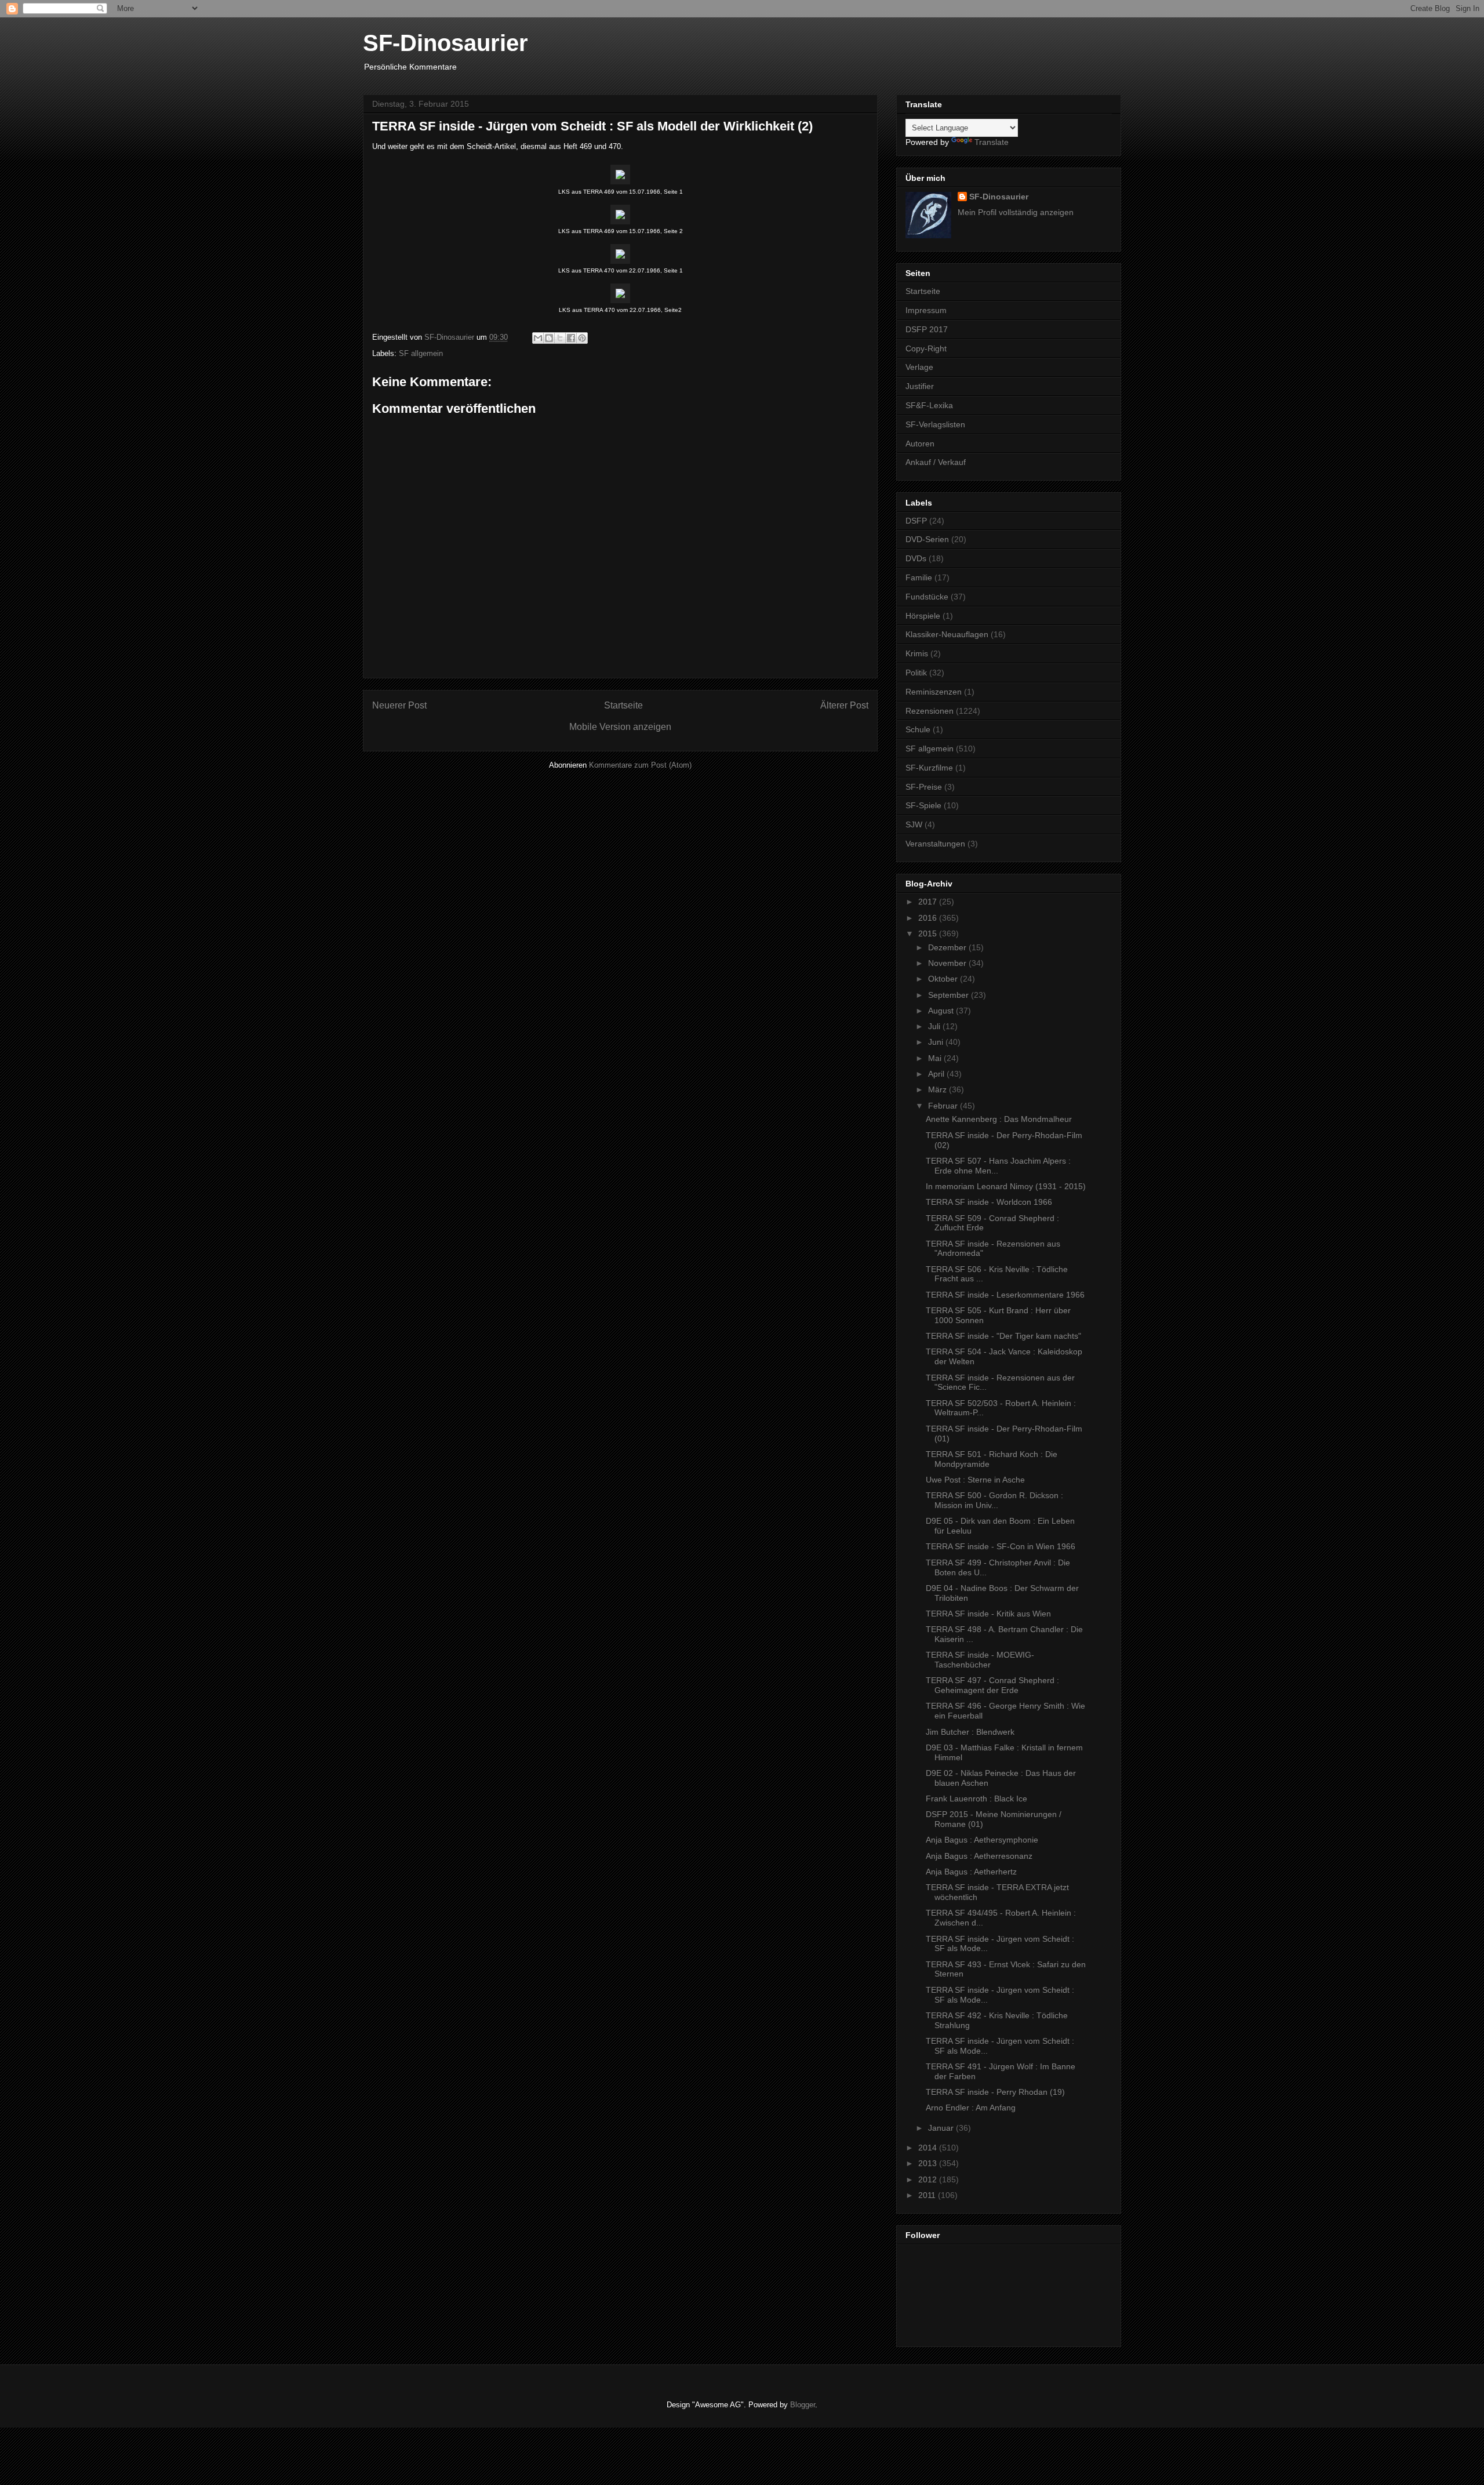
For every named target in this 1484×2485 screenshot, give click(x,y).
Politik (916, 673)
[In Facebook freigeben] (571, 338)
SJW (914, 824)
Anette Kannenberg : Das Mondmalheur (999, 1119)
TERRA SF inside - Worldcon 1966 (989, 1202)
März (939, 1089)
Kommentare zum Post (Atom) (640, 765)
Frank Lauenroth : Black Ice (976, 1799)
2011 (928, 2195)
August (942, 1011)
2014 (929, 2148)
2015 (929, 933)
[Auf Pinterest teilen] (582, 338)
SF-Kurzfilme (929, 768)
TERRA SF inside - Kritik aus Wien (988, 1614)
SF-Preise (924, 787)
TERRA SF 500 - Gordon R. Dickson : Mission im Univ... (994, 1500)
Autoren (920, 444)
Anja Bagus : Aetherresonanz (979, 1856)
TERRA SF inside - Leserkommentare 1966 (1005, 1295)
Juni (937, 1042)
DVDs (916, 558)
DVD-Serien (927, 539)
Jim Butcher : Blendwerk (970, 1732)
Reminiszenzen (934, 692)
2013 (929, 2163)
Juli (935, 1026)
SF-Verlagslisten (935, 424)
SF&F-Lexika (929, 405)
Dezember (948, 947)
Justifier (920, 386)
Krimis (917, 653)
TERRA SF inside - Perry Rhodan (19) (995, 2092)
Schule (918, 729)
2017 (929, 902)
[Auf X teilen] (560, 338)
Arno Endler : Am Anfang (971, 2108)
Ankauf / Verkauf (936, 462)
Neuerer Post (399, 705)
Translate (992, 142)
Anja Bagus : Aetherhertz (971, 1872)
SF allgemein (421, 353)
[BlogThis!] (549, 338)
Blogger (803, 2405)
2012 (929, 2179)
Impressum (926, 310)
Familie (919, 577)
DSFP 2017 (927, 329)
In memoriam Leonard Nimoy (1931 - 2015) (1006, 1186)
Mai (936, 1058)
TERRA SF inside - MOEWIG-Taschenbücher (980, 1660)
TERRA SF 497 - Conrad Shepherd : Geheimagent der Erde (992, 1685)
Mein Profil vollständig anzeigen (1016, 212)
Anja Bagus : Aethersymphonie (982, 1840)
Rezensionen (930, 711)
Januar (942, 2128)
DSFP (916, 521)
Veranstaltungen (935, 844)
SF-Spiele (923, 805)
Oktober (944, 979)
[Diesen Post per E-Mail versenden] (538, 338)
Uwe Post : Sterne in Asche (975, 1480)
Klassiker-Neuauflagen (947, 634)
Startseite (623, 705)
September (950, 995)
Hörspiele (923, 616)
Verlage (919, 367)
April (937, 1074)
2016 (929, 918)
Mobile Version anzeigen (620, 727)
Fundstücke (927, 597)
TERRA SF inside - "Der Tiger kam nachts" (1003, 1336)
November (948, 963)
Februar (944, 1106)
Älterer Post (844, 705)
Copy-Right (926, 348)
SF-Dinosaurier (445, 43)
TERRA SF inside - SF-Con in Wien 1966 (1001, 1546)
